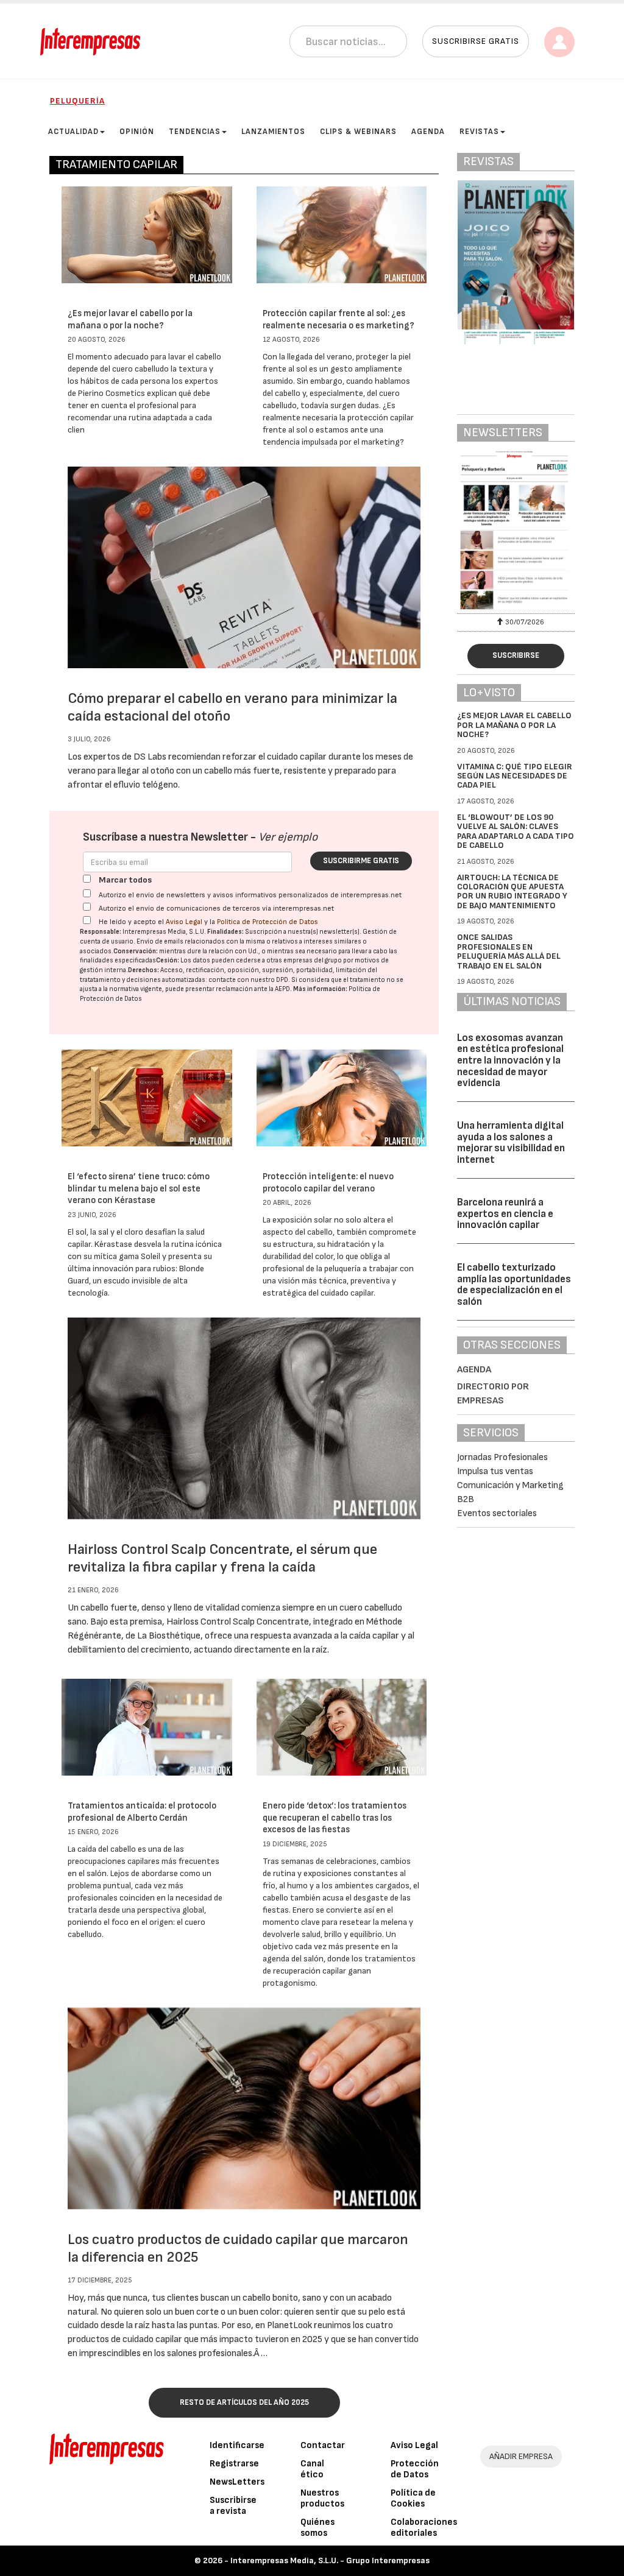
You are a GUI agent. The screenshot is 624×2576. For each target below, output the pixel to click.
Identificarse (237, 2445)
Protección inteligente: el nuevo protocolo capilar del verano (328, 1183)
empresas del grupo (313, 960)
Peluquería (77, 101)
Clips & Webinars (358, 132)
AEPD (282, 989)
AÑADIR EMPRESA (521, 2456)
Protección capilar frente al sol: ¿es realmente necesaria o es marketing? (339, 319)
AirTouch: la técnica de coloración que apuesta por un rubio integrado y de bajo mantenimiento (512, 891)
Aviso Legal (184, 922)
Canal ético (312, 2469)
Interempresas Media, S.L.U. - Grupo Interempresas (330, 2560)
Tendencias (195, 132)
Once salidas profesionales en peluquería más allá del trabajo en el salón (509, 951)
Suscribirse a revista (233, 2506)
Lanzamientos (273, 132)
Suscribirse (516, 655)
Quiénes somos (317, 2528)
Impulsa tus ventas (495, 1471)
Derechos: (144, 970)
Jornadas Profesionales (502, 1457)
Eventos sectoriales (497, 1513)
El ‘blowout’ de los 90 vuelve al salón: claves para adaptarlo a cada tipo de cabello (516, 831)
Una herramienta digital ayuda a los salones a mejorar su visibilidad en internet (511, 1143)
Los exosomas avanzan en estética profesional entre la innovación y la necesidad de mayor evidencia (510, 1061)
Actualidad (73, 132)
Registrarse (234, 2464)
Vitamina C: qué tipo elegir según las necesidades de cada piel (515, 776)
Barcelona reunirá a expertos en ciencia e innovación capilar (505, 1214)
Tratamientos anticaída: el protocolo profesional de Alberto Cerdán (142, 1812)
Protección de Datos (415, 2469)
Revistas (479, 132)
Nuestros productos (322, 2498)
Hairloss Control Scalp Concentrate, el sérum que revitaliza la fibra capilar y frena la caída (222, 1558)
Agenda (428, 132)
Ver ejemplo (288, 837)
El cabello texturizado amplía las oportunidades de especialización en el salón (514, 1285)
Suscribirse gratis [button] (476, 41)
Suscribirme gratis (361, 861)
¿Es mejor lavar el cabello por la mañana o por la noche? (130, 319)
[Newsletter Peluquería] (516, 531)
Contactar (323, 2445)
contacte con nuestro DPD (248, 980)
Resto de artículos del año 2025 (244, 2402)
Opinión (137, 132)
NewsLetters (237, 2482)
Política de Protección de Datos (268, 922)
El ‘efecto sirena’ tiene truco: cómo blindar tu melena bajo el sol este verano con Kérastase (139, 1188)
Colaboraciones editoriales (424, 2528)
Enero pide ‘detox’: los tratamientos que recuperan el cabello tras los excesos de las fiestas (335, 1818)
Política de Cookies (413, 2498)
